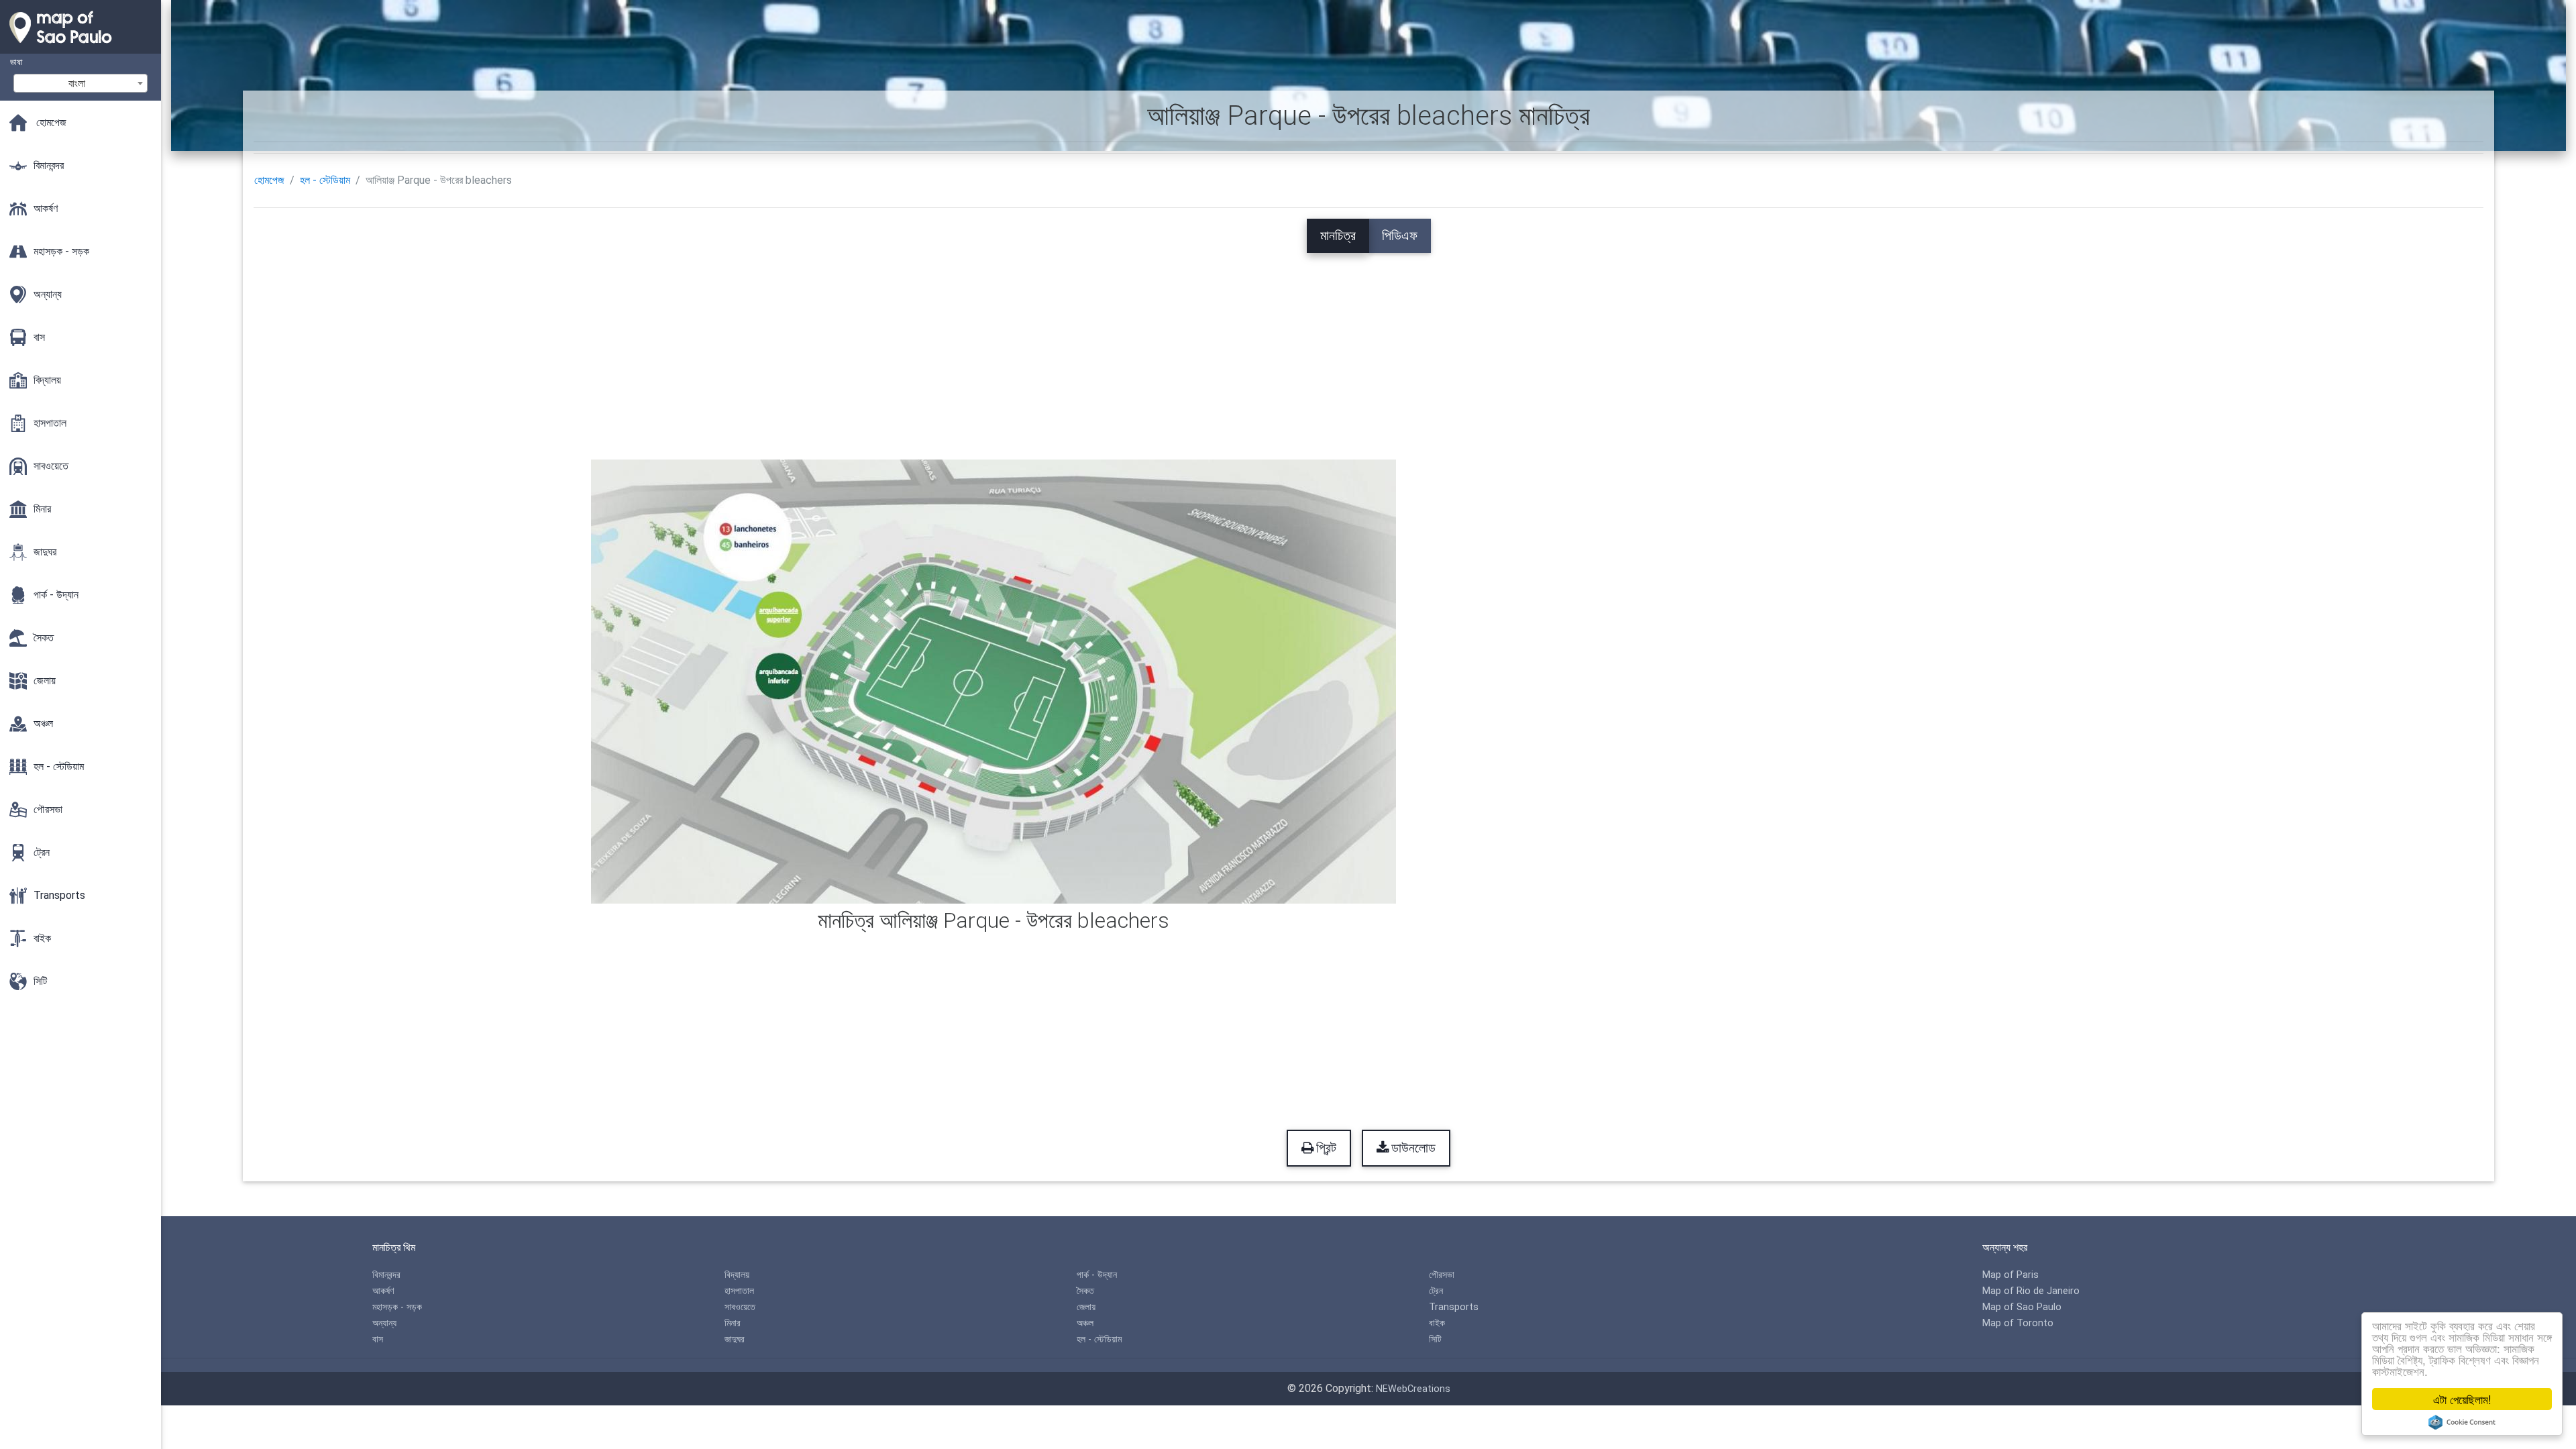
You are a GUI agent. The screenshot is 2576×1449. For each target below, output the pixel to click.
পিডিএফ (1400, 235)
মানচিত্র (1338, 235)
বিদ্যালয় (737, 1275)
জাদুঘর (735, 1339)
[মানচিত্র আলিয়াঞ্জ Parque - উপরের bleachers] (994, 681)
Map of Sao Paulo (2022, 1307)
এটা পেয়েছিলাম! (2462, 1399)
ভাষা (16, 62)
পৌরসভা (1442, 1275)
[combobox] (80, 83)
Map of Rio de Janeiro (2031, 1291)
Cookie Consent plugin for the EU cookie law (2462, 1422)
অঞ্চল (1085, 1323)
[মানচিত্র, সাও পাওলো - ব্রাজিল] (80, 47)
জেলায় (1086, 1307)
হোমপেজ (269, 180)
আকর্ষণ (383, 1291)
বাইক (1437, 1323)
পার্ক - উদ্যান (1097, 1275)
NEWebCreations (1413, 1389)
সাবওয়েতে (740, 1307)
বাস (378, 1339)
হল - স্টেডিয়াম (325, 180)
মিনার (733, 1323)
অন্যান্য (384, 1323)
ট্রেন (1436, 1291)
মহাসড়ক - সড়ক (397, 1307)
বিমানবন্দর (386, 1275)
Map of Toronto (2018, 1323)
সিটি (1435, 1339)
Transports (1454, 1307)
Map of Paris (2010, 1275)
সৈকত (1085, 1291)
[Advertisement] (1368, 347)
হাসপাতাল (739, 1291)
